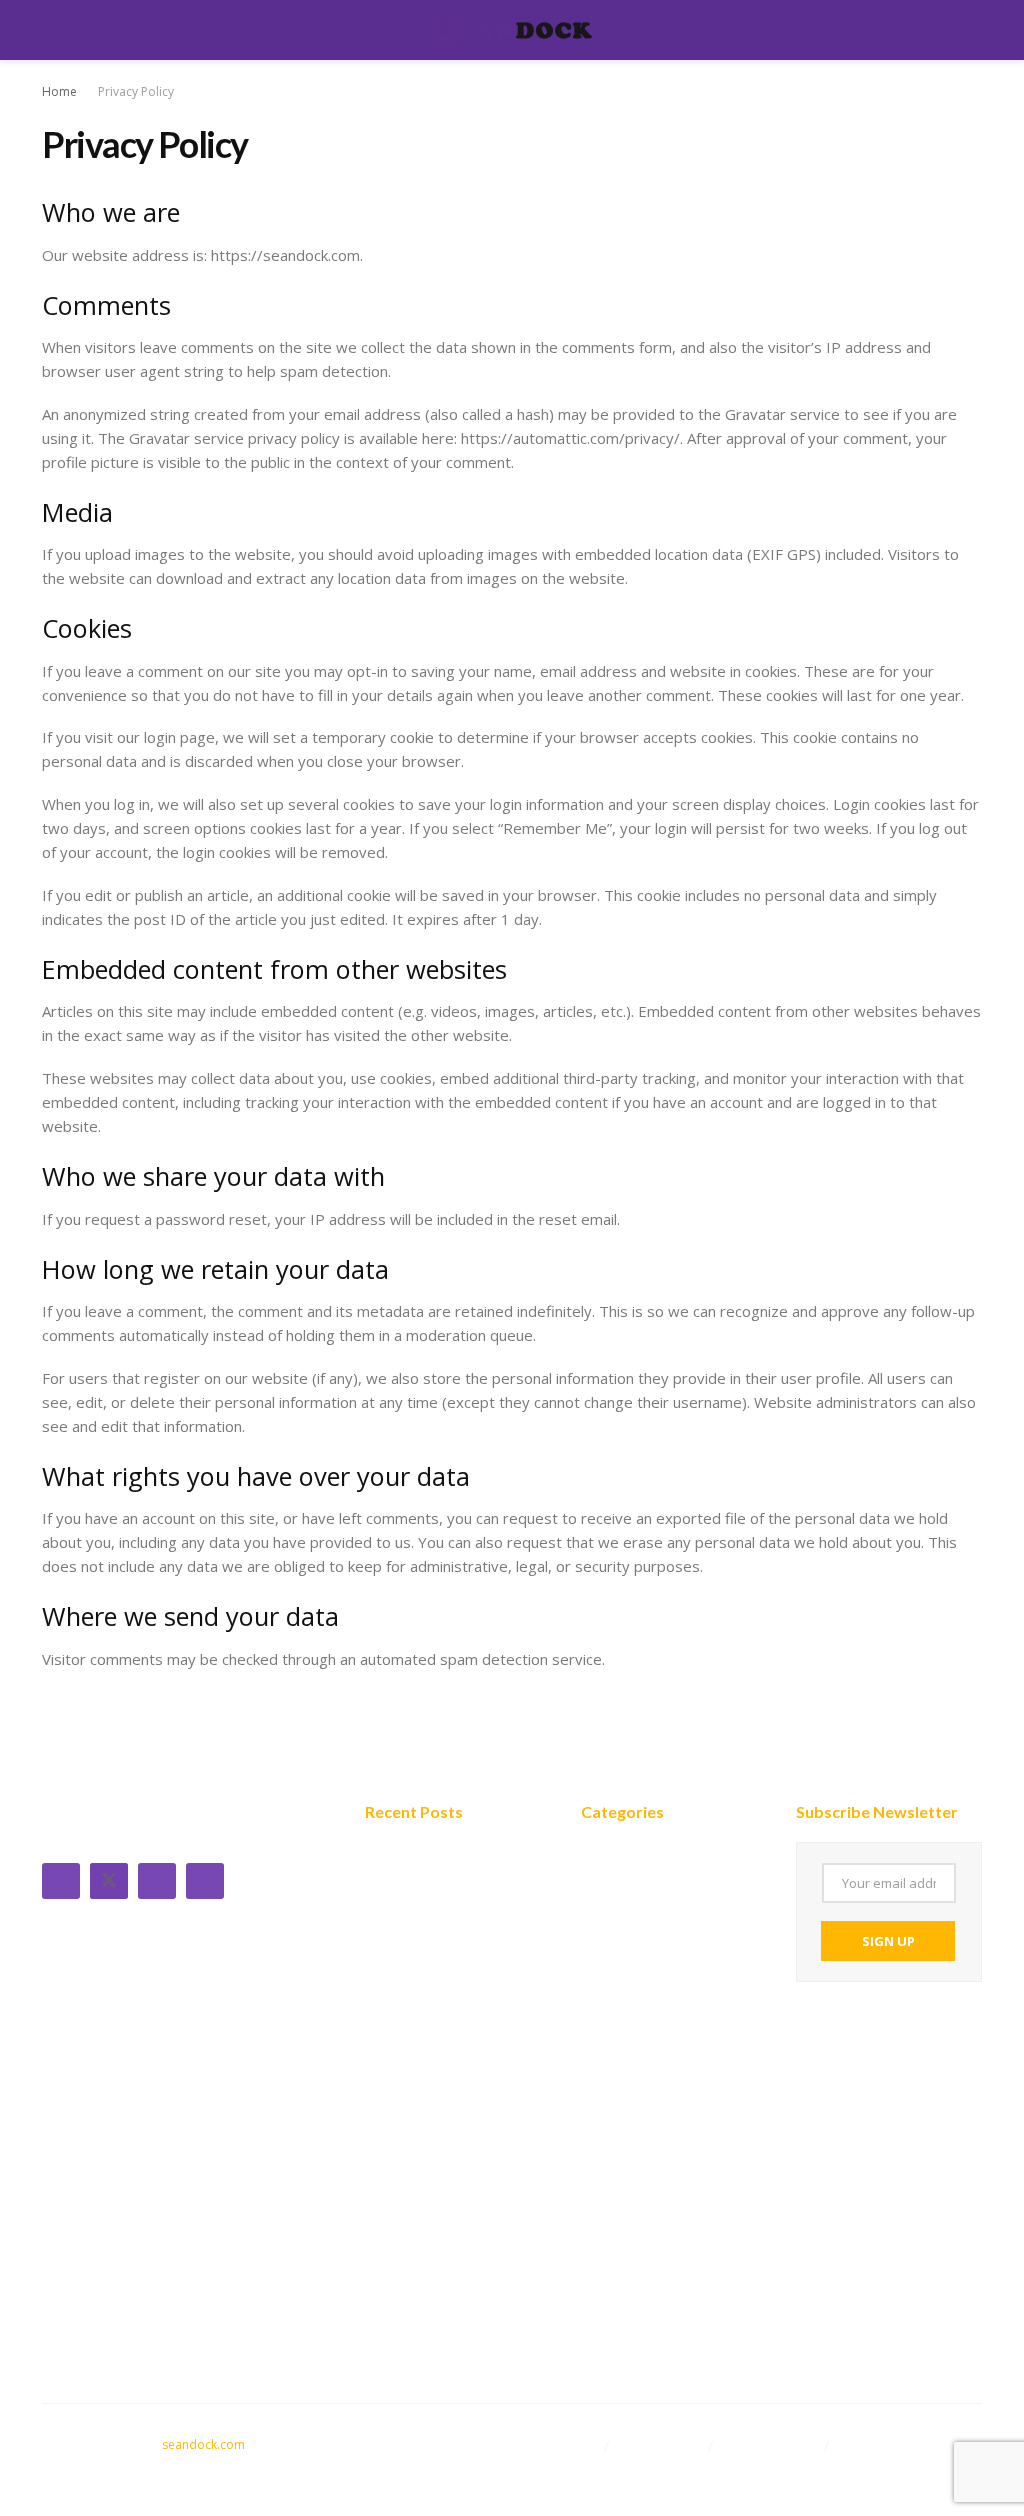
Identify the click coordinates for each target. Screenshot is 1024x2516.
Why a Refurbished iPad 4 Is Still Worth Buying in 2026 (453, 2226)
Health (606, 1972)
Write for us (661, 2445)
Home (59, 91)
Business (613, 1852)
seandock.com (203, 2444)
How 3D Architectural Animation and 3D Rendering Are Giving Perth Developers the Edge (440, 2010)
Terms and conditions (601, 2469)
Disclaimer (562, 2445)
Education (618, 1942)
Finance (609, 1912)
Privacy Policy (136, 91)
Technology (625, 1882)
